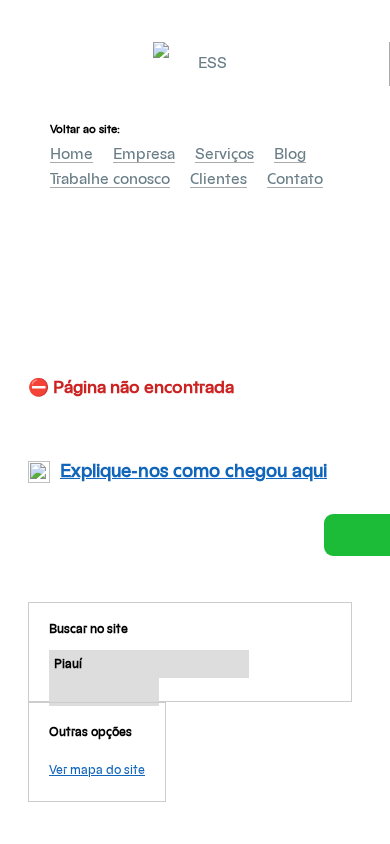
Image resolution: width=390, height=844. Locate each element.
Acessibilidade (60, 709)
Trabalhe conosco (110, 179)
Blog (290, 154)
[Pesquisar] (104, 692)
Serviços (224, 154)
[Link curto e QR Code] (60, 789)
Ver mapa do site (97, 770)
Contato (295, 179)
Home (71, 154)
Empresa (144, 154)
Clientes (218, 179)
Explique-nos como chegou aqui (193, 472)
